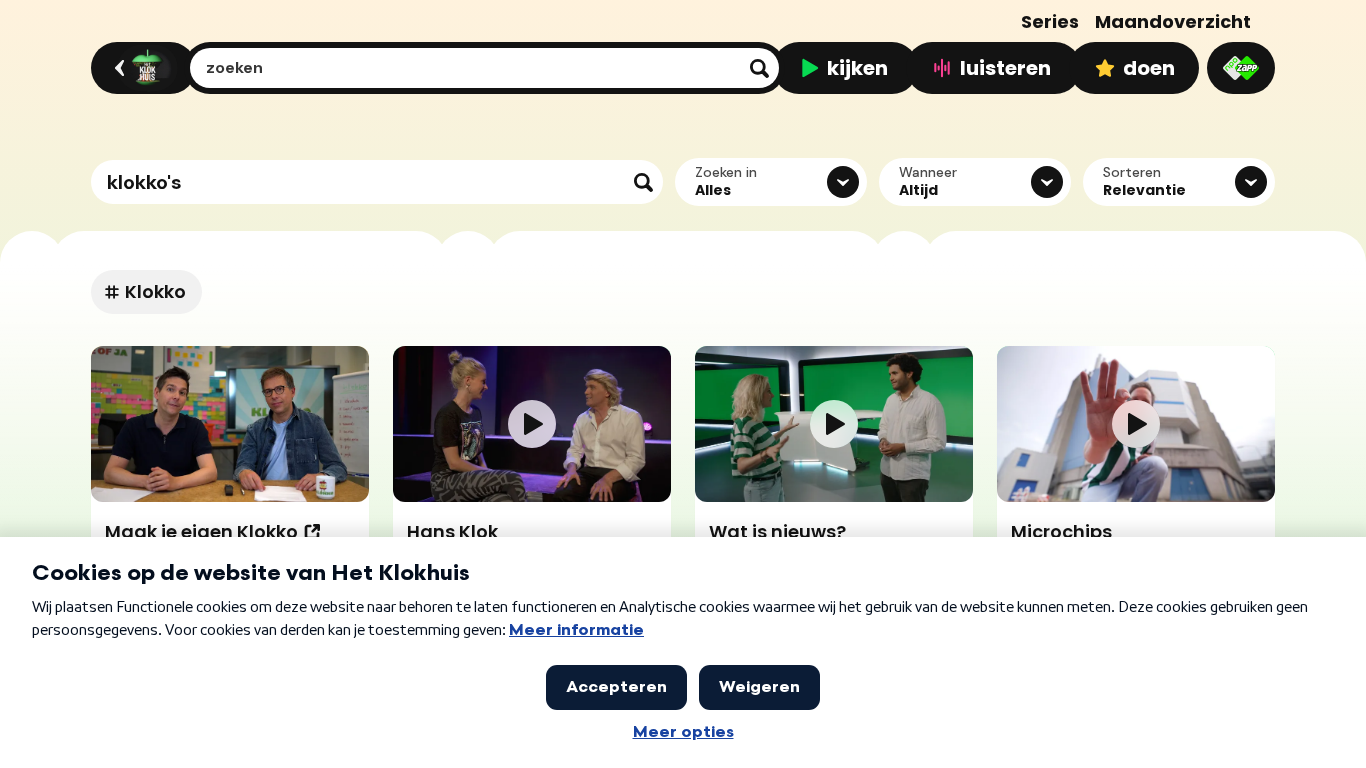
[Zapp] (1241, 68)
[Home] (140, 68)
